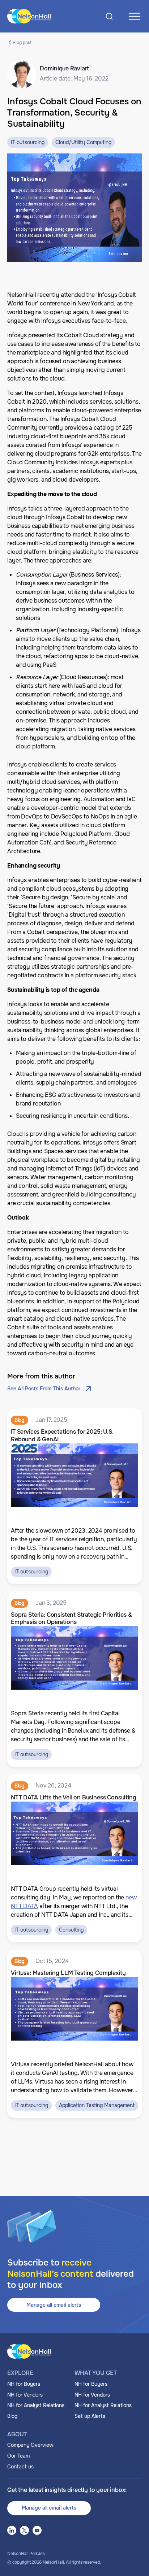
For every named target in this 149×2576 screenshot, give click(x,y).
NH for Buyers (24, 2384)
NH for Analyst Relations (36, 2405)
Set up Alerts (90, 2416)
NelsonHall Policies (26, 2554)
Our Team (18, 2456)
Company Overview (30, 2445)
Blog (12, 2416)
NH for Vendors (25, 2395)
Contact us (20, 2467)
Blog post (22, 42)
